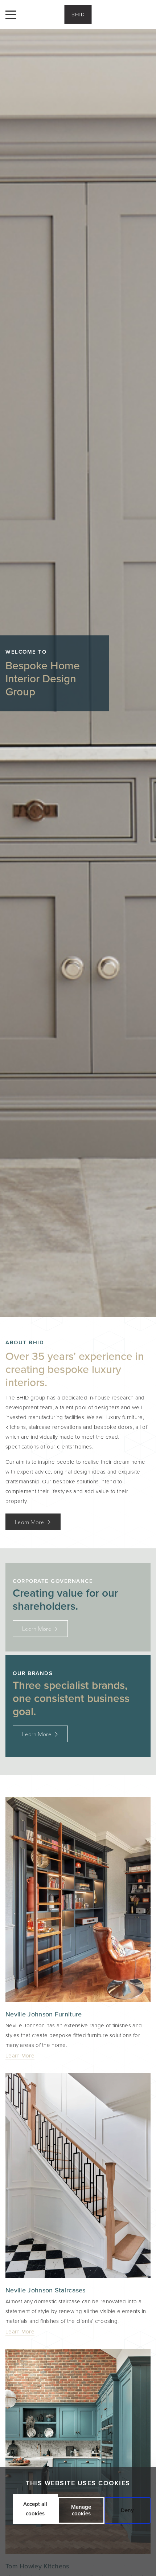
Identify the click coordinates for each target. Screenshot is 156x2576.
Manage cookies (81, 2510)
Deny (127, 2510)
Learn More (30, 1522)
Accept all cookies (35, 2509)
